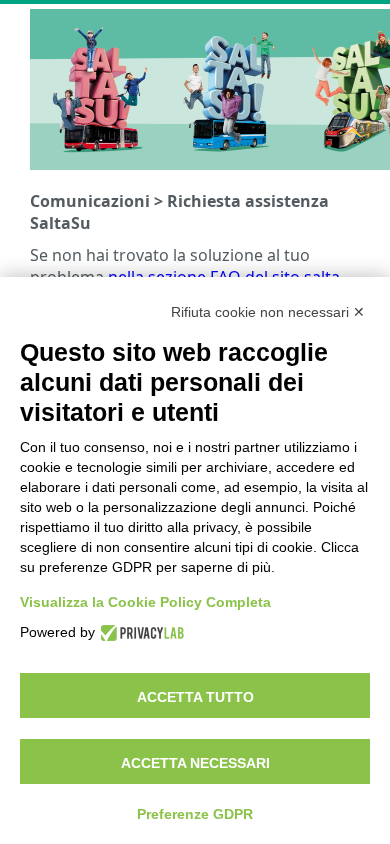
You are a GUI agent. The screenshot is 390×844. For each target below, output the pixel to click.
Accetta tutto (195, 697)
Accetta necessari (195, 763)
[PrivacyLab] (139, 631)
